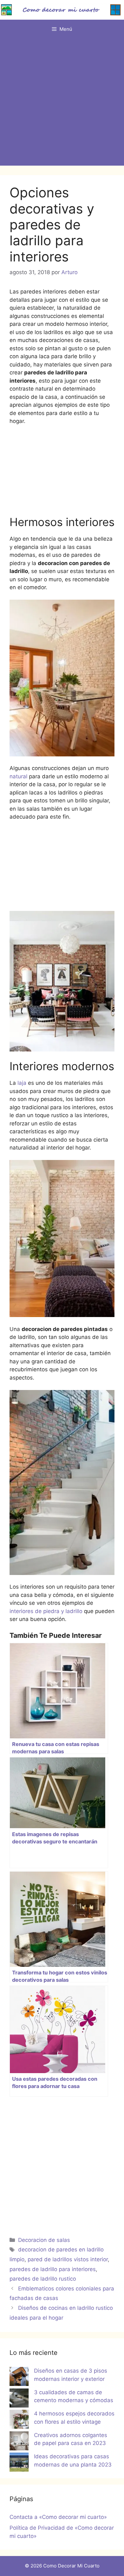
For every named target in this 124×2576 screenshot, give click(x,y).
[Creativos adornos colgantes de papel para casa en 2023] (19, 2442)
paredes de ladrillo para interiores (53, 2269)
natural (18, 776)
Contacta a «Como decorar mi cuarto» (58, 2517)
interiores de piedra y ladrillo (46, 1611)
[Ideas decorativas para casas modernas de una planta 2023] (19, 2463)
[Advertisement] (62, 104)
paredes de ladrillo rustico (43, 2279)
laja (22, 1083)
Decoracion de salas (44, 2240)
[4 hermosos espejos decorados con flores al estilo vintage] (19, 2421)
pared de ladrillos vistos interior (68, 2259)
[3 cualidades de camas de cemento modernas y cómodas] (19, 2399)
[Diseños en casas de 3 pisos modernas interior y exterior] (19, 2378)
